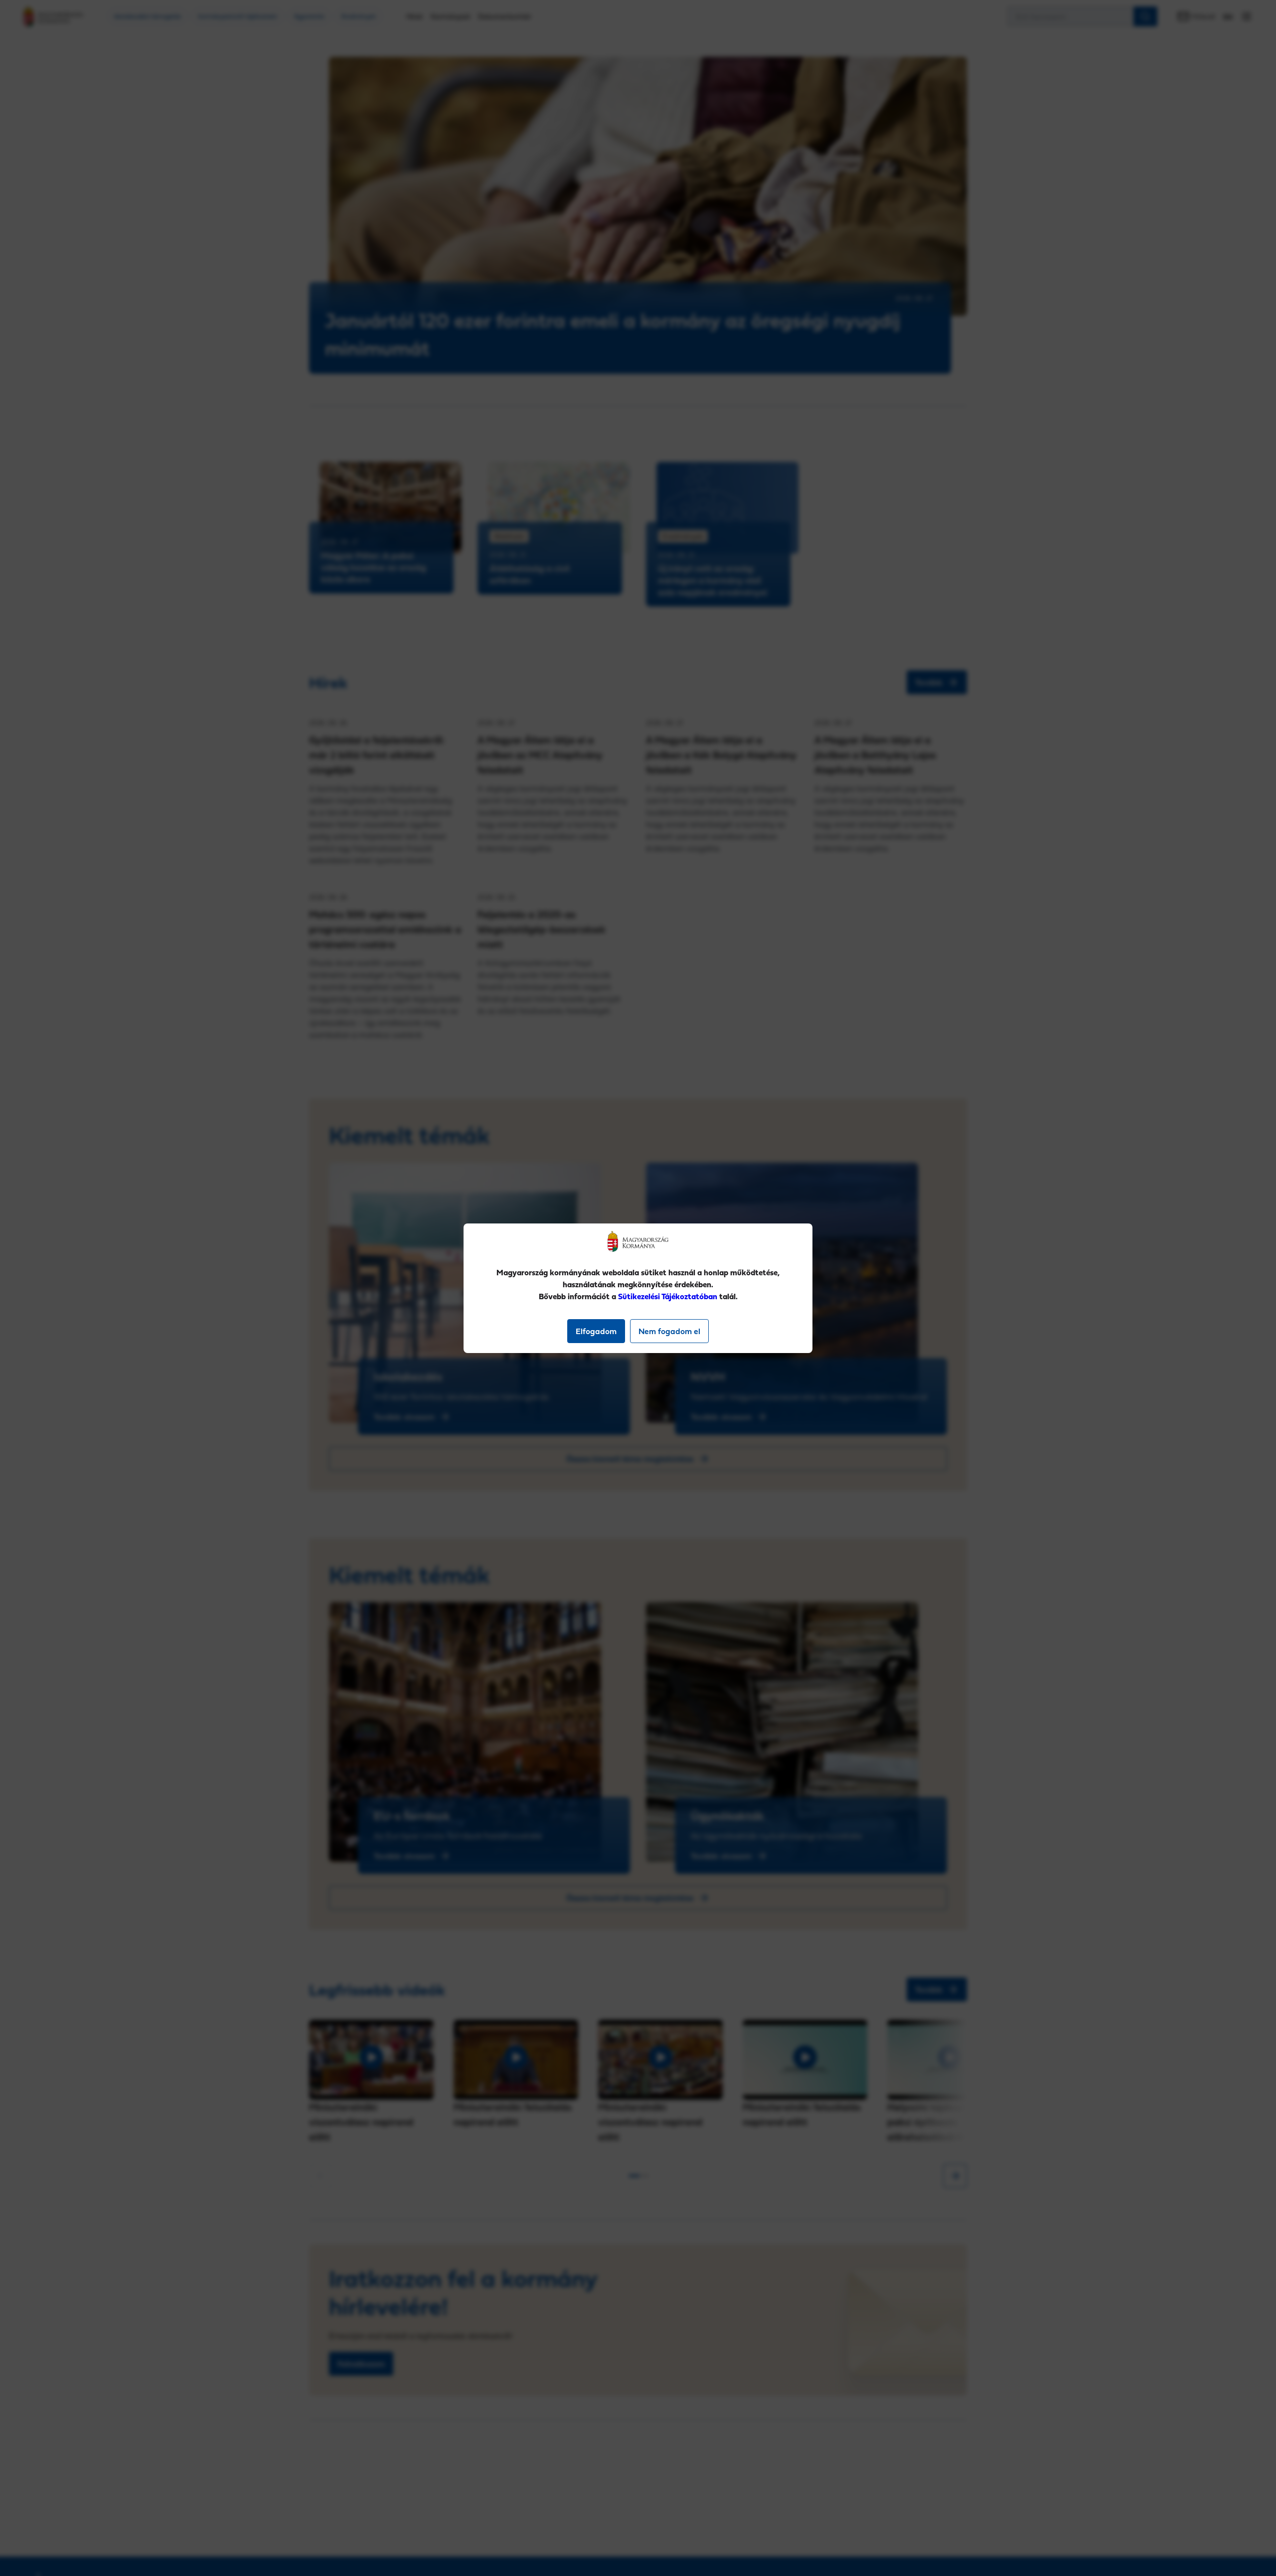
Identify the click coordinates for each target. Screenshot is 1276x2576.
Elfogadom (596, 1331)
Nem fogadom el (669, 1331)
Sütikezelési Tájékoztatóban (668, 1296)
